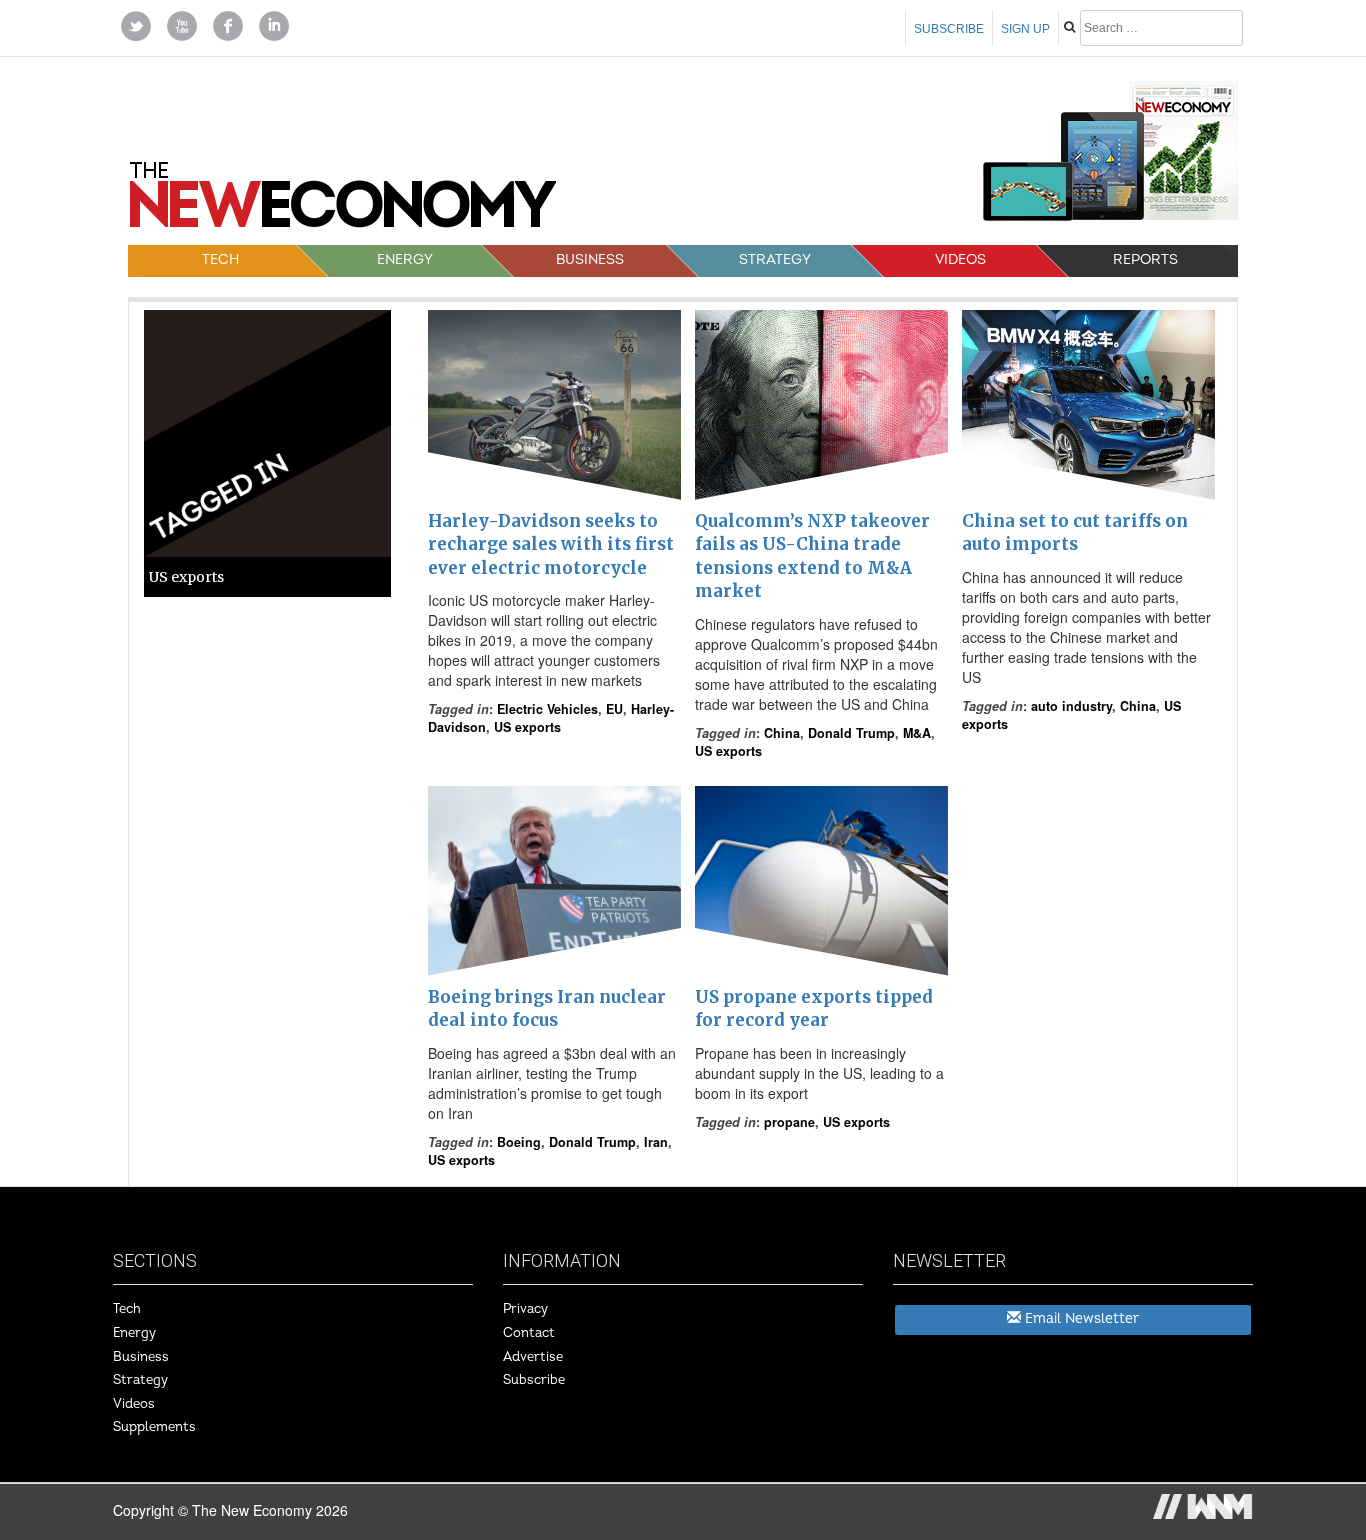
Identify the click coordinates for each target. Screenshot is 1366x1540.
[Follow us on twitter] (136, 24)
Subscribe (949, 29)
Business (590, 259)
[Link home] (343, 202)
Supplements (154, 1427)
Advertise (533, 1357)
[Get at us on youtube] (182, 24)
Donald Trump (851, 733)
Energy (405, 259)
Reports (1145, 259)
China (782, 733)
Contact (529, 1333)
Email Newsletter (1080, 1318)
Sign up (1025, 29)
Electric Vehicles (547, 709)
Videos (960, 259)
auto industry (1071, 706)
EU (614, 709)
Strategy (775, 259)
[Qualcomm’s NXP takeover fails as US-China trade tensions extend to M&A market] (821, 405)
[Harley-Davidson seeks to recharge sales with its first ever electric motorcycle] (554, 405)
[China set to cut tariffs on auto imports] (1088, 405)
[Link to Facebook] (228, 24)
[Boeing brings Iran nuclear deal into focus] (554, 881)
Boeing (519, 1142)
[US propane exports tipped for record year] (821, 881)
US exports (527, 727)
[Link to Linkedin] (274, 24)
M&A (917, 733)
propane (789, 1122)
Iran (656, 1142)
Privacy (525, 1309)
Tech (220, 259)
